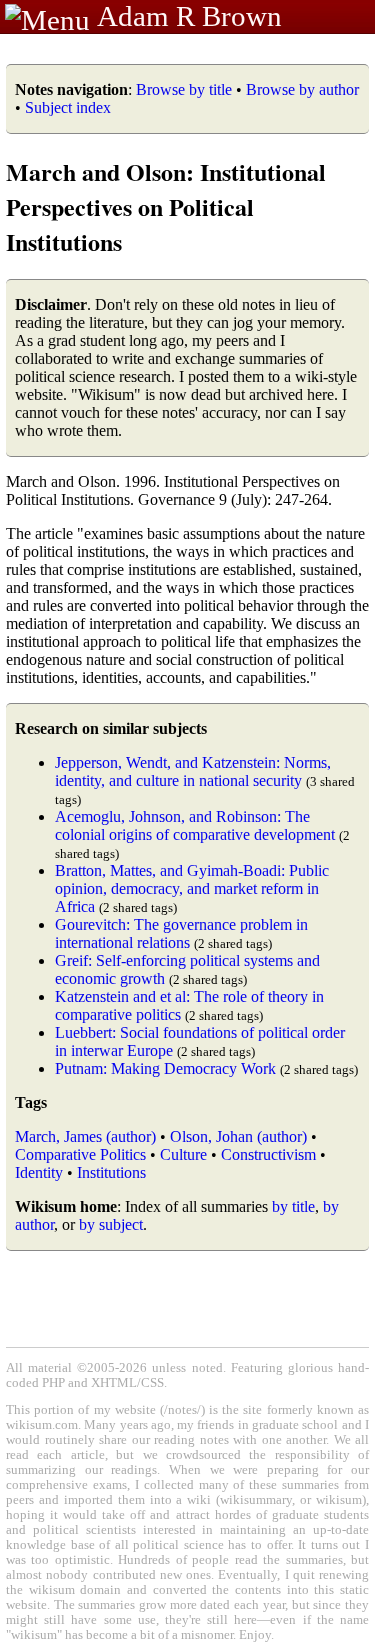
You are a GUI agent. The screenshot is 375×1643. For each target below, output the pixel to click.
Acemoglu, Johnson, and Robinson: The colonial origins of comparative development (195, 825)
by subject (111, 1224)
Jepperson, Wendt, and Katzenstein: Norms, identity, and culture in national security (193, 771)
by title (293, 1206)
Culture (183, 1154)
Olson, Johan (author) (238, 1136)
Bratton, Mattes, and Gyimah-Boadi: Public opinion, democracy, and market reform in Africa (192, 888)
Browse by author (302, 89)
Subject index (68, 107)
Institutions (111, 1172)
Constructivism (268, 1154)
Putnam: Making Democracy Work (165, 1068)
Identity (39, 1172)
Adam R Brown (189, 16)
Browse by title (184, 89)
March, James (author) (85, 1136)
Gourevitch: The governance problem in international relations (181, 933)
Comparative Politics (80, 1154)
